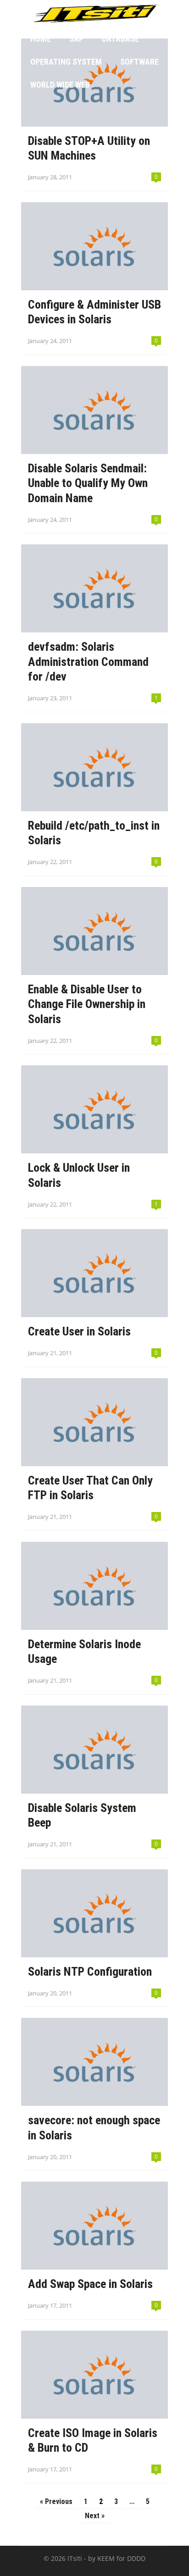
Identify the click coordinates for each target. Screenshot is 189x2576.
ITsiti (75, 2558)
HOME (41, 39)
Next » (95, 2516)
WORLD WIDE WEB (60, 85)
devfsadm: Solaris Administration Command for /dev (88, 662)
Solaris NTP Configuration (90, 1972)
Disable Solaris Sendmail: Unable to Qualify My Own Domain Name (88, 483)
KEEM (106, 2558)
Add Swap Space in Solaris (90, 2284)
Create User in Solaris (79, 1331)
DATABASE (120, 39)
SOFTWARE (139, 62)
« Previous (56, 2501)
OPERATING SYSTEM (66, 62)
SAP (76, 39)
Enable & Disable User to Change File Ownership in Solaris (87, 1004)
